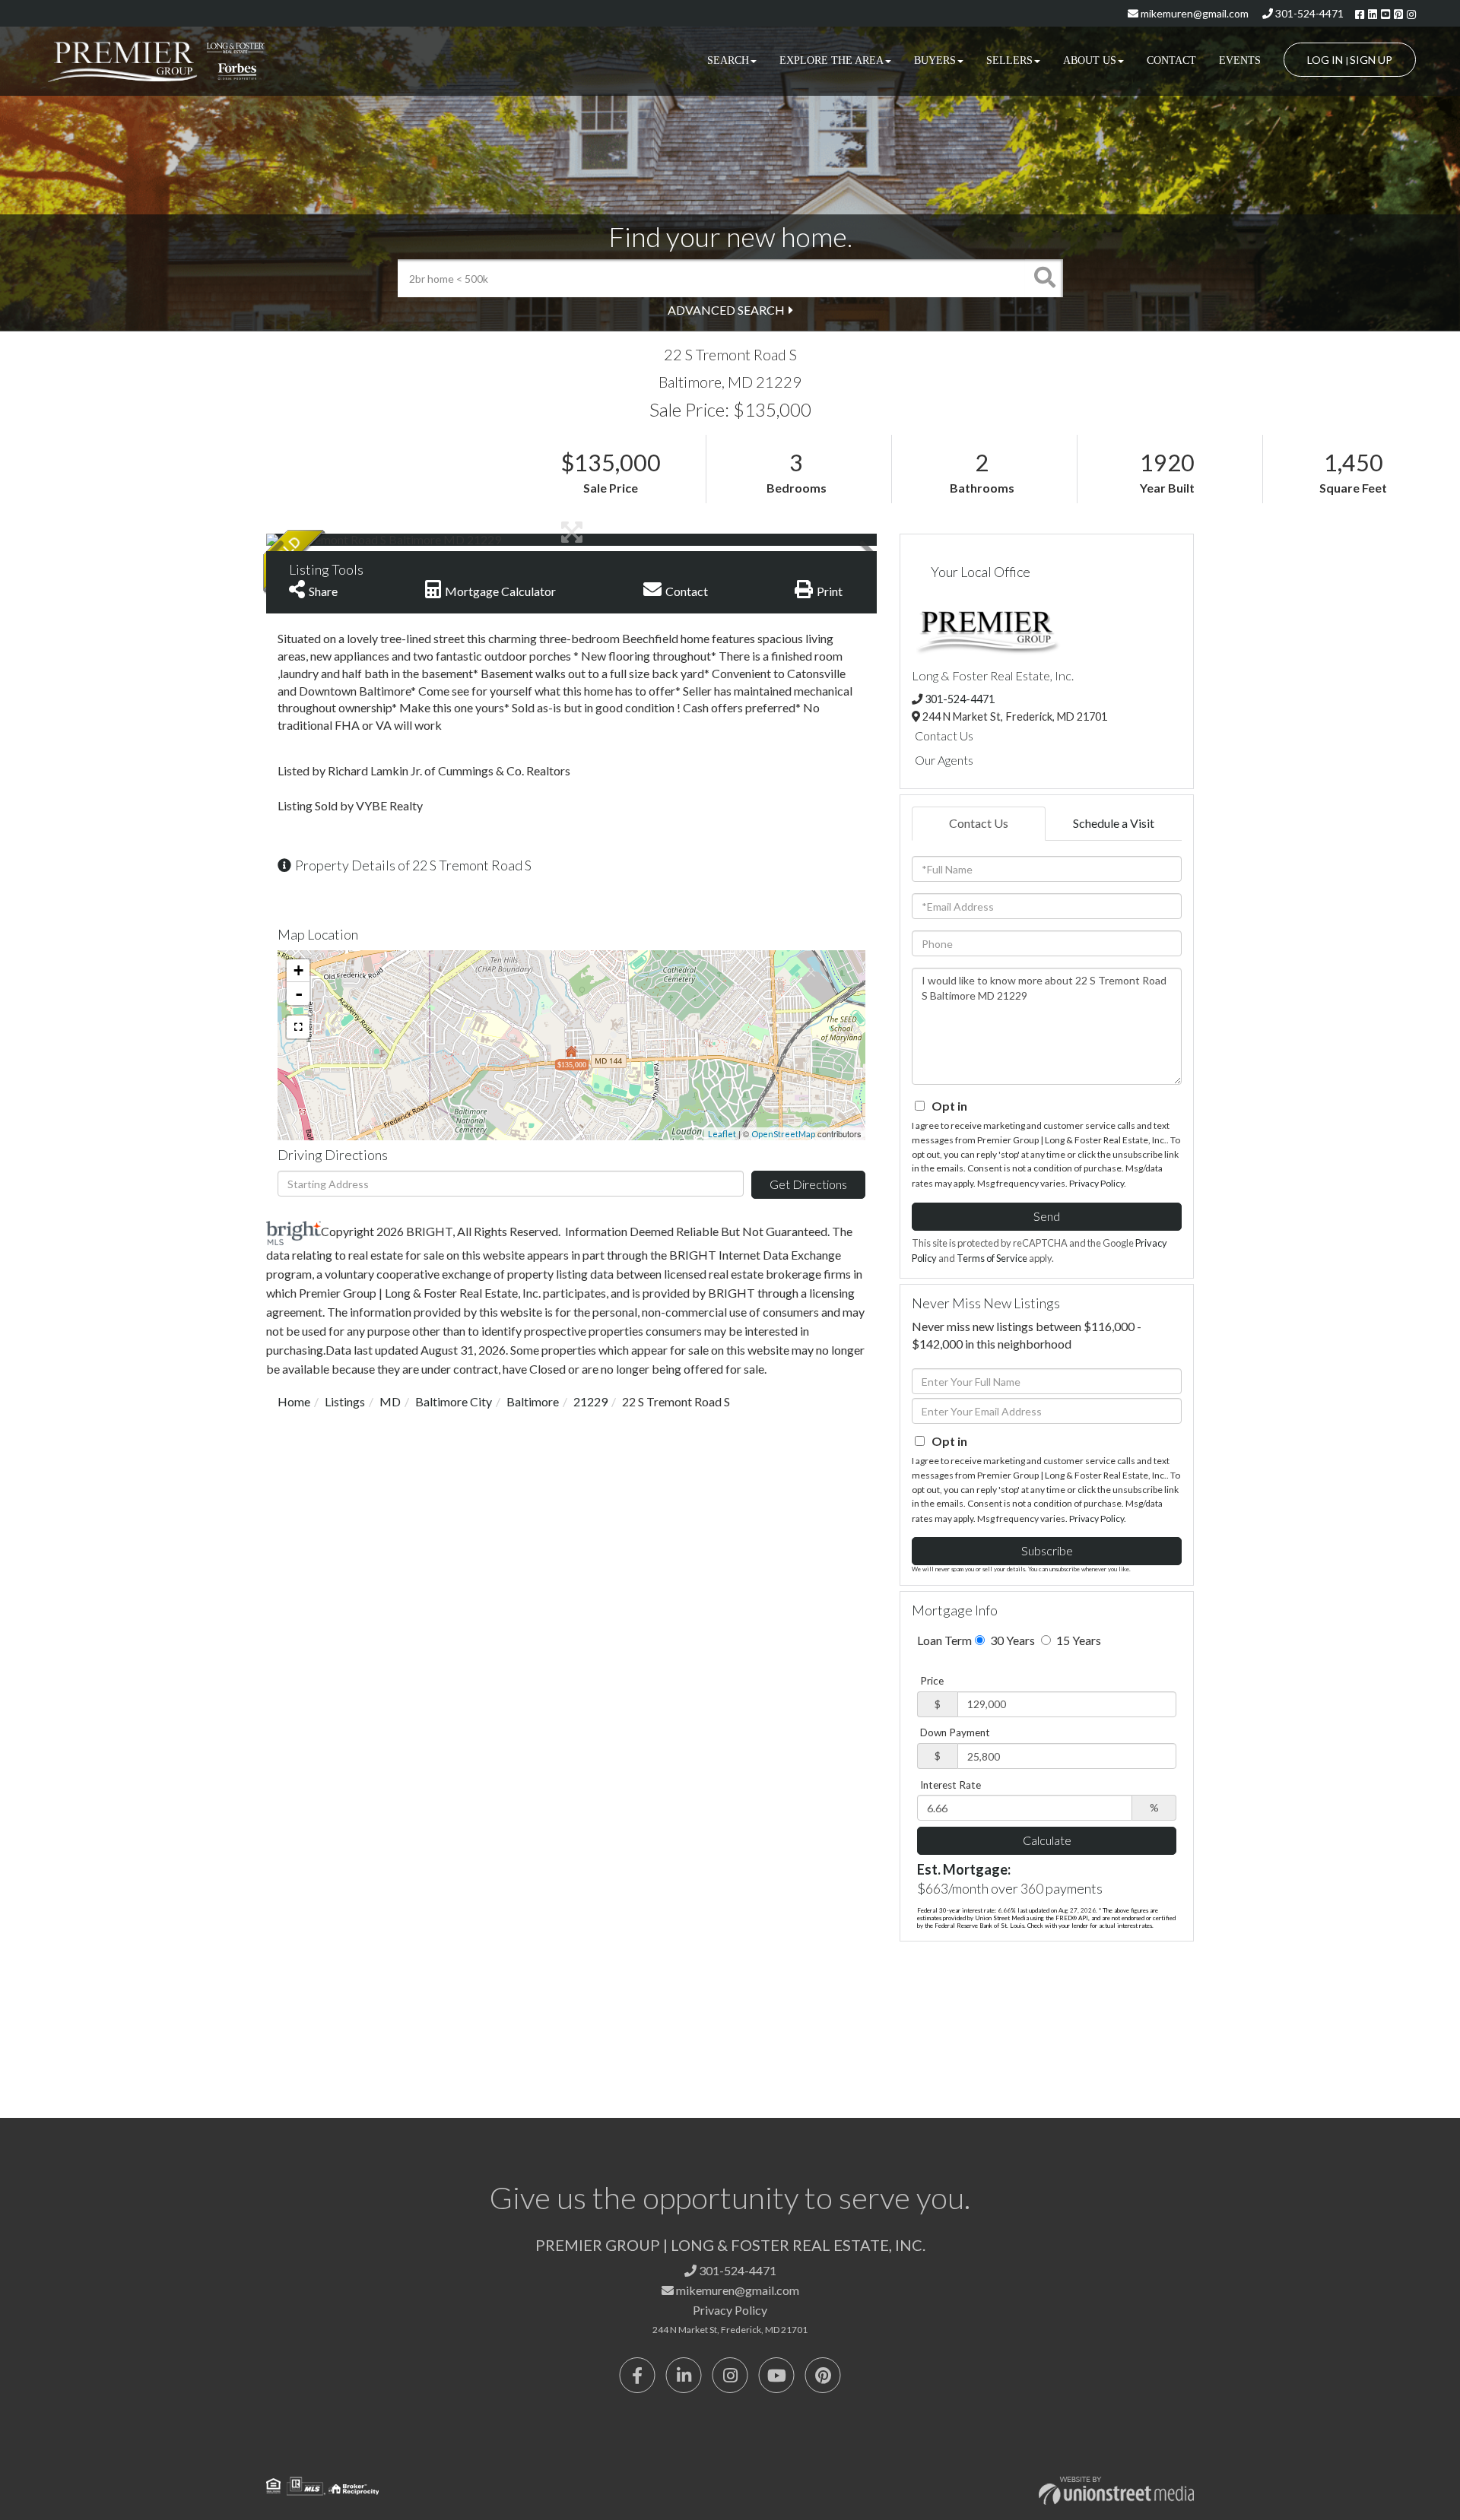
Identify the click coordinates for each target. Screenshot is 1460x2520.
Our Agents (944, 760)
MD (390, 1401)
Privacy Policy (1097, 1183)
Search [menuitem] (728, 60)
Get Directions (808, 1184)
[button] (1044, 278)
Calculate (1047, 1840)
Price (932, 1681)
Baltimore (533, 1401)
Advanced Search (726, 310)
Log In (1325, 60)
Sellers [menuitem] (1009, 60)
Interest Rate (951, 1785)
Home (294, 1401)
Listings (345, 1401)
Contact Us (944, 735)
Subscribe (1047, 1550)
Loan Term (944, 1640)
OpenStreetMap (783, 1134)
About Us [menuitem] (1090, 60)
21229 (590, 1401)
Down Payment (955, 1732)
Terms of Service (992, 1258)
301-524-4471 (1308, 13)
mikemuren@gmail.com (1193, 13)
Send (1047, 1216)
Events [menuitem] (1240, 60)
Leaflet (722, 1134)
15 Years (1078, 1640)
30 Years (1011, 1640)
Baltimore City (454, 1401)
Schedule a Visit (1114, 823)
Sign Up (1371, 60)
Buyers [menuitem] (935, 60)
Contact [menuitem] (1171, 60)
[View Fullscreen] (298, 1027)
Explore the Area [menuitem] (832, 60)
